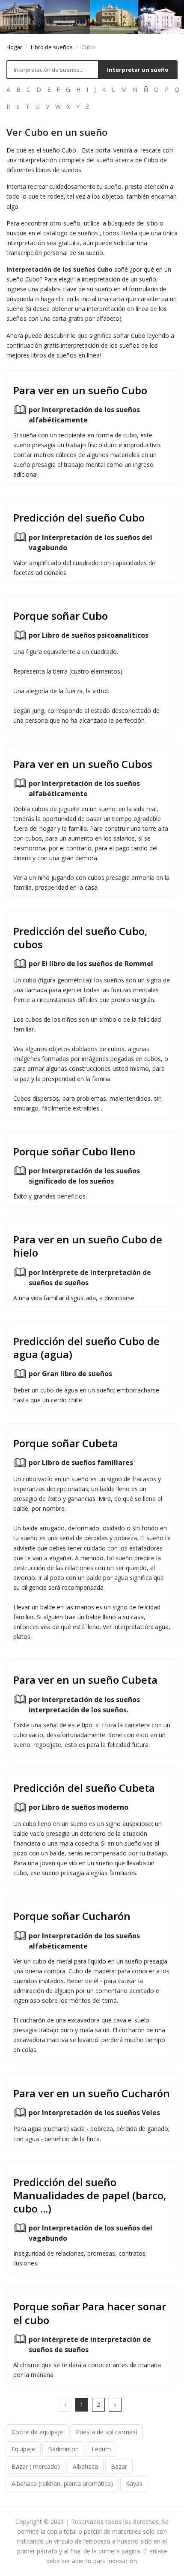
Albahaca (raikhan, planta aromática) (62, 2484)
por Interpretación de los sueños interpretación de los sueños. (84, 1705)
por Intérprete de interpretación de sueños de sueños (90, 1278)
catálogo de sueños (71, 233)
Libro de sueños (52, 47)
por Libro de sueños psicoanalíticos (89, 635)
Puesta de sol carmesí (106, 2432)
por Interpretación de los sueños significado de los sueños (84, 1176)
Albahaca (85, 2466)
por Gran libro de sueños (70, 1374)
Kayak (134, 2484)
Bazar (119, 2466)
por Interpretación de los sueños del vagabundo (91, 542)
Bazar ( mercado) (36, 2466)
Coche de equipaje (37, 2432)
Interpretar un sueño (138, 70)
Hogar (14, 47)
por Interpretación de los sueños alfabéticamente (84, 415)
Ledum (101, 2449)
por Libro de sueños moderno (79, 1807)
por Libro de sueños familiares (81, 1462)
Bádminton (63, 2449)
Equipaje (23, 2449)
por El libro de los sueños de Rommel (91, 964)
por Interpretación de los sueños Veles (94, 2113)
